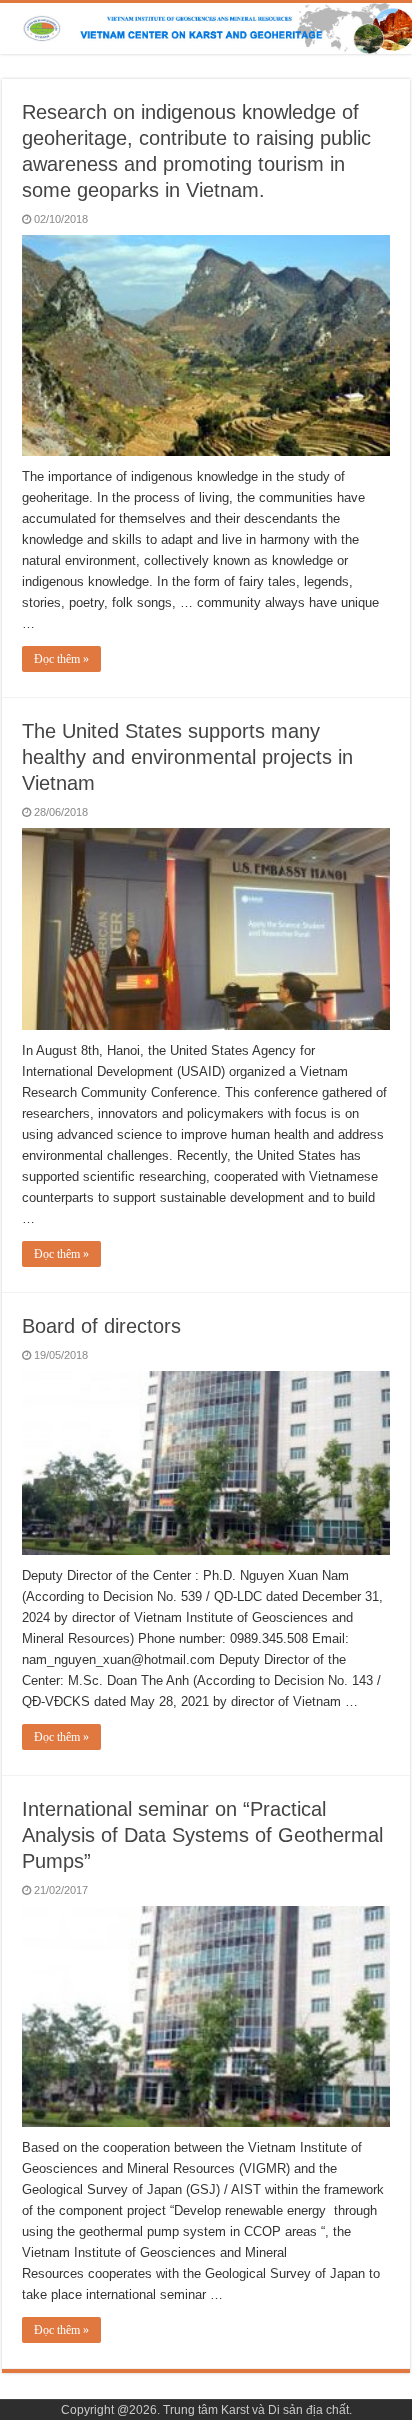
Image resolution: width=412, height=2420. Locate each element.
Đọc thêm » (61, 659)
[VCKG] (206, 28)
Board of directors (101, 1326)
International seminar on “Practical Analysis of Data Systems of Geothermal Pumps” (202, 1835)
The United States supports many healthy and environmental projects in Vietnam (187, 757)
